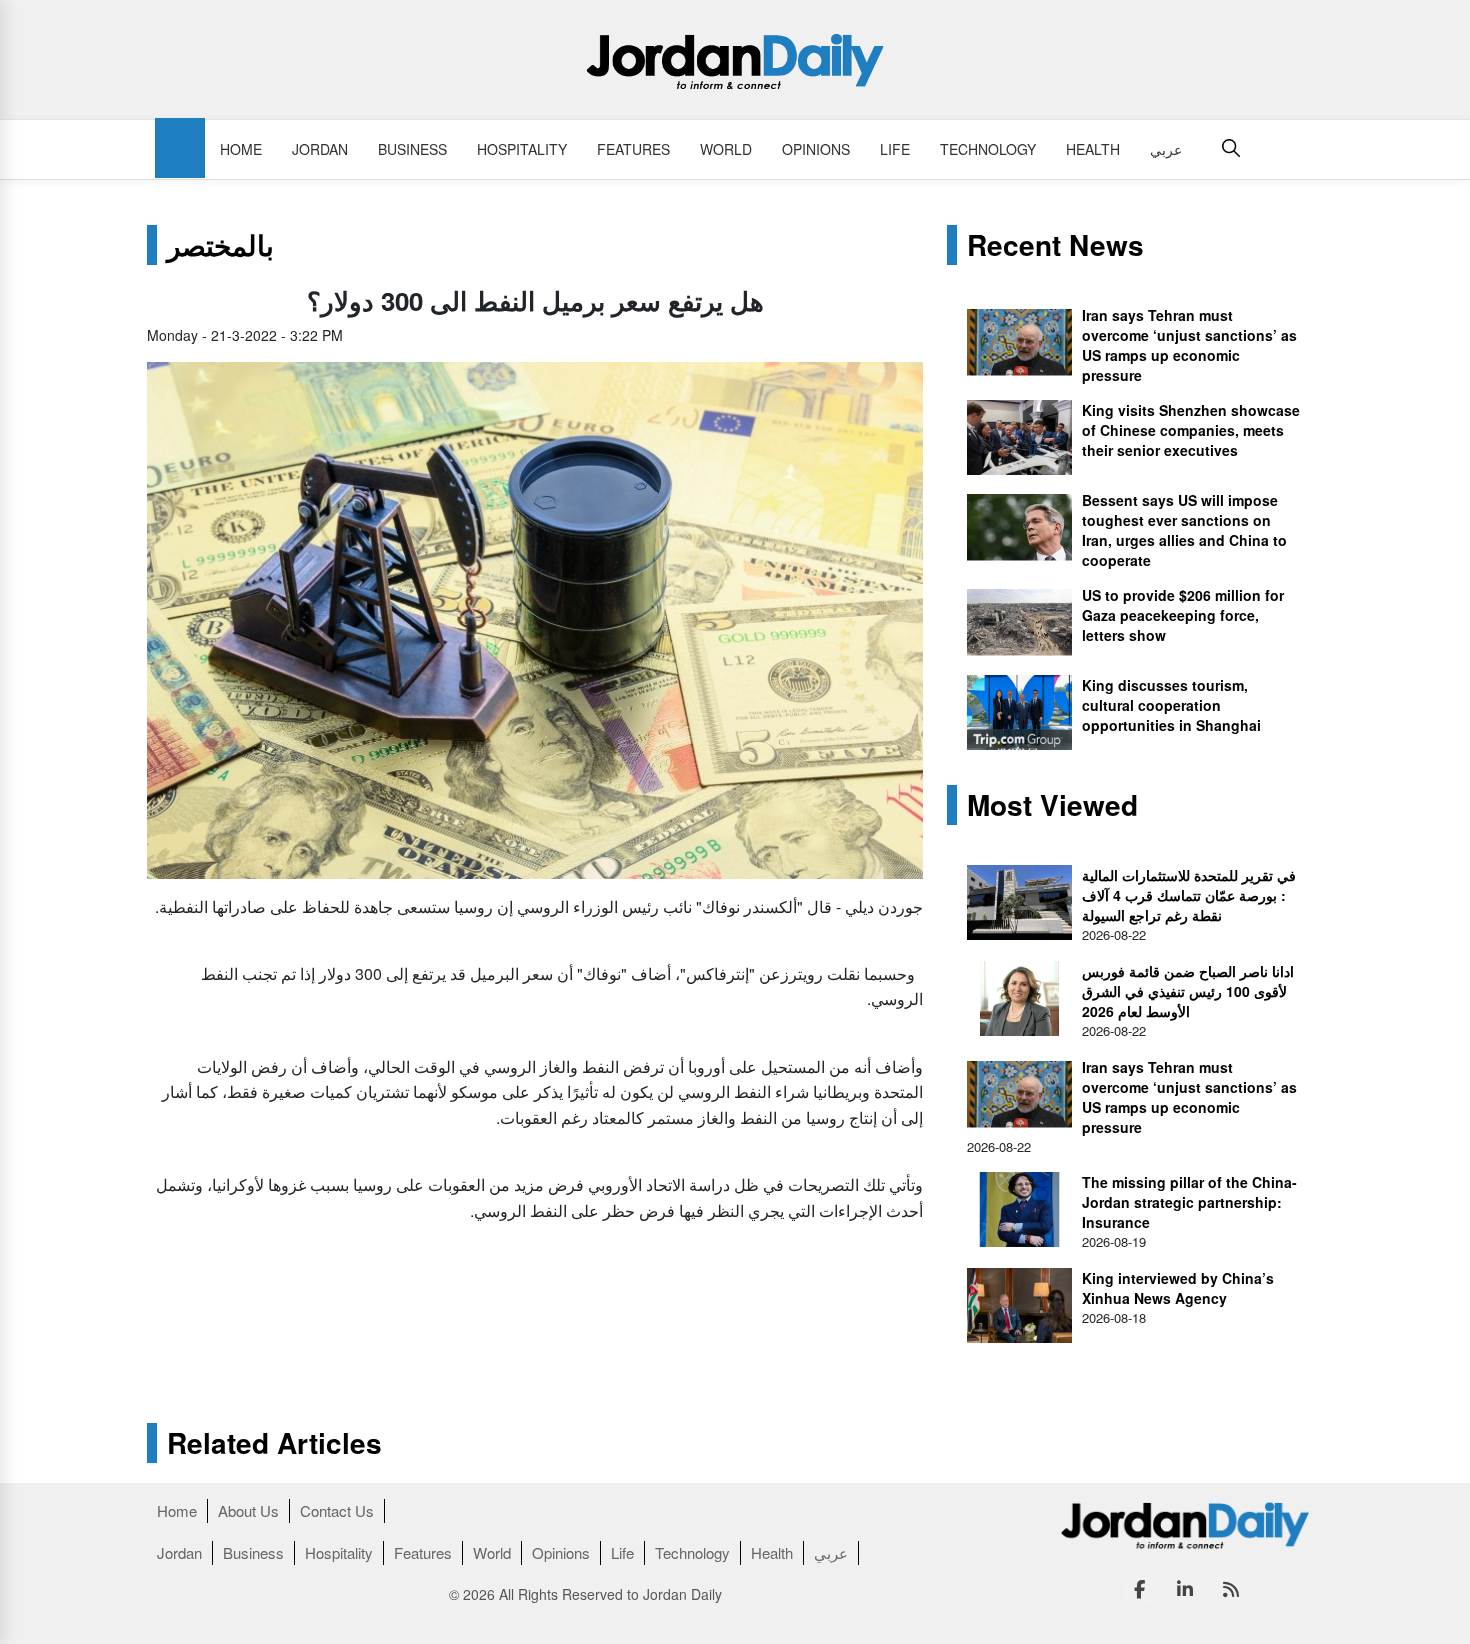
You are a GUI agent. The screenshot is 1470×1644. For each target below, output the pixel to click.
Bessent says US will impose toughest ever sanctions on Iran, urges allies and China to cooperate (1184, 530)
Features (633, 149)
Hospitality (522, 149)
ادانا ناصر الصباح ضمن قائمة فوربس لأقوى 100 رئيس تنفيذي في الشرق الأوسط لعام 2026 (1188, 991)
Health (1093, 149)
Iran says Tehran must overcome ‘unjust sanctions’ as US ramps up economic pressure (1189, 345)
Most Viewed (1052, 805)
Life (895, 149)
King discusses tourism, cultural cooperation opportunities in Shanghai (1171, 705)
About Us (248, 1510)
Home (241, 149)
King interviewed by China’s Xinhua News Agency (1178, 1288)
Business (412, 149)
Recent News (1055, 245)
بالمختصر (220, 245)
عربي (1166, 149)
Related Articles (274, 1443)
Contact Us (337, 1510)
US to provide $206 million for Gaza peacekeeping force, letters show (1183, 615)
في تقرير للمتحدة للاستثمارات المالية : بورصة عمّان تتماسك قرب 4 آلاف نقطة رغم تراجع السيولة (1189, 895)
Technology (988, 149)
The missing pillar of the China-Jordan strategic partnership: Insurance (1189, 1202)
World (726, 149)
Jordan (320, 149)
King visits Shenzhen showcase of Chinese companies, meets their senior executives (1191, 430)
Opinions (816, 149)
